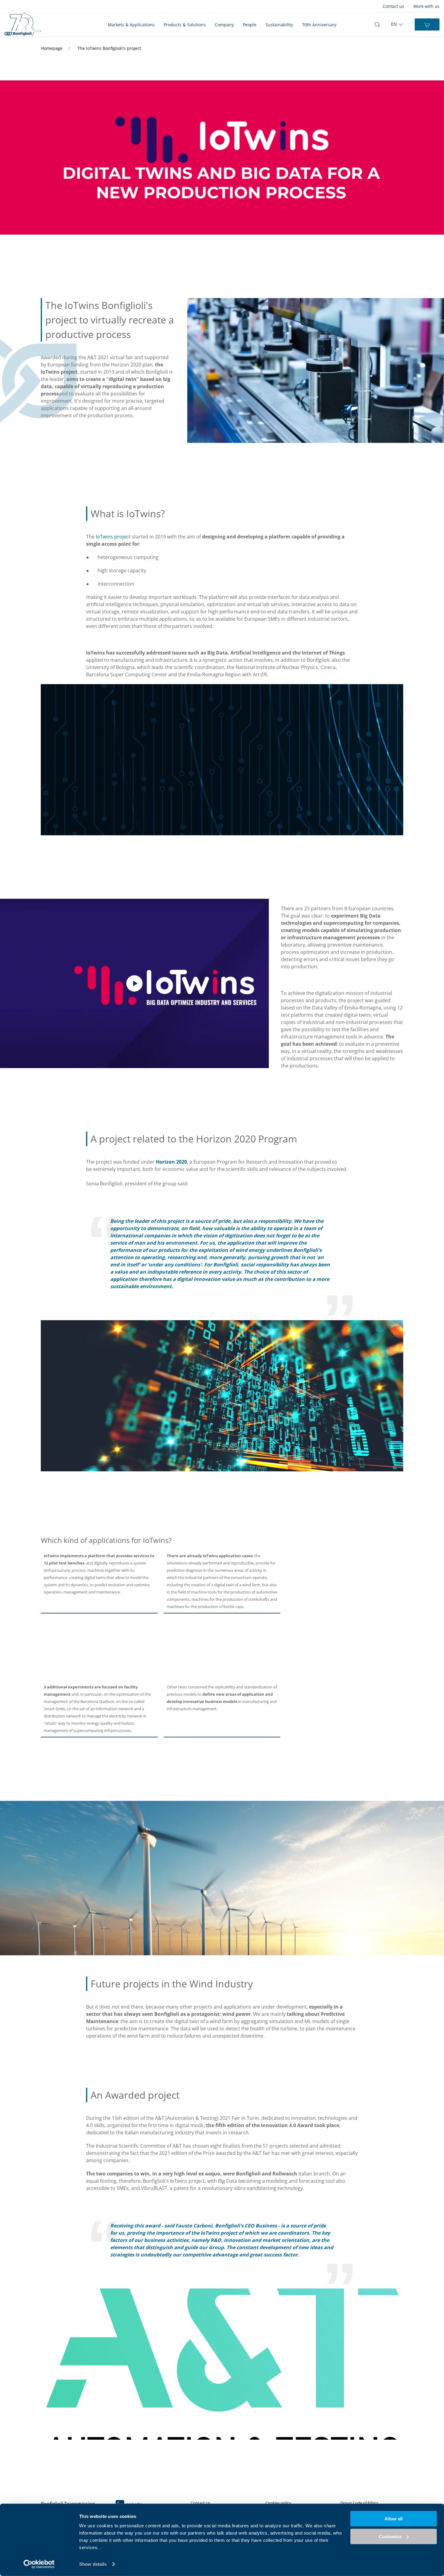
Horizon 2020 (171, 1162)
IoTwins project (113, 537)
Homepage (52, 48)
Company (224, 25)
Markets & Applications (131, 25)
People (250, 25)
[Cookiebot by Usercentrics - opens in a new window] (39, 2564)
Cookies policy (278, 2503)
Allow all (394, 2519)
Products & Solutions (185, 25)
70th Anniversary (319, 25)
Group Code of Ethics (359, 2503)
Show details (93, 2564)
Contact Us (200, 2503)
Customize (390, 2536)
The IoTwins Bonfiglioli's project (109, 48)
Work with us (426, 6)
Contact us (393, 6)
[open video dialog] (134, 984)
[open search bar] (377, 24)
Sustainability (279, 25)
